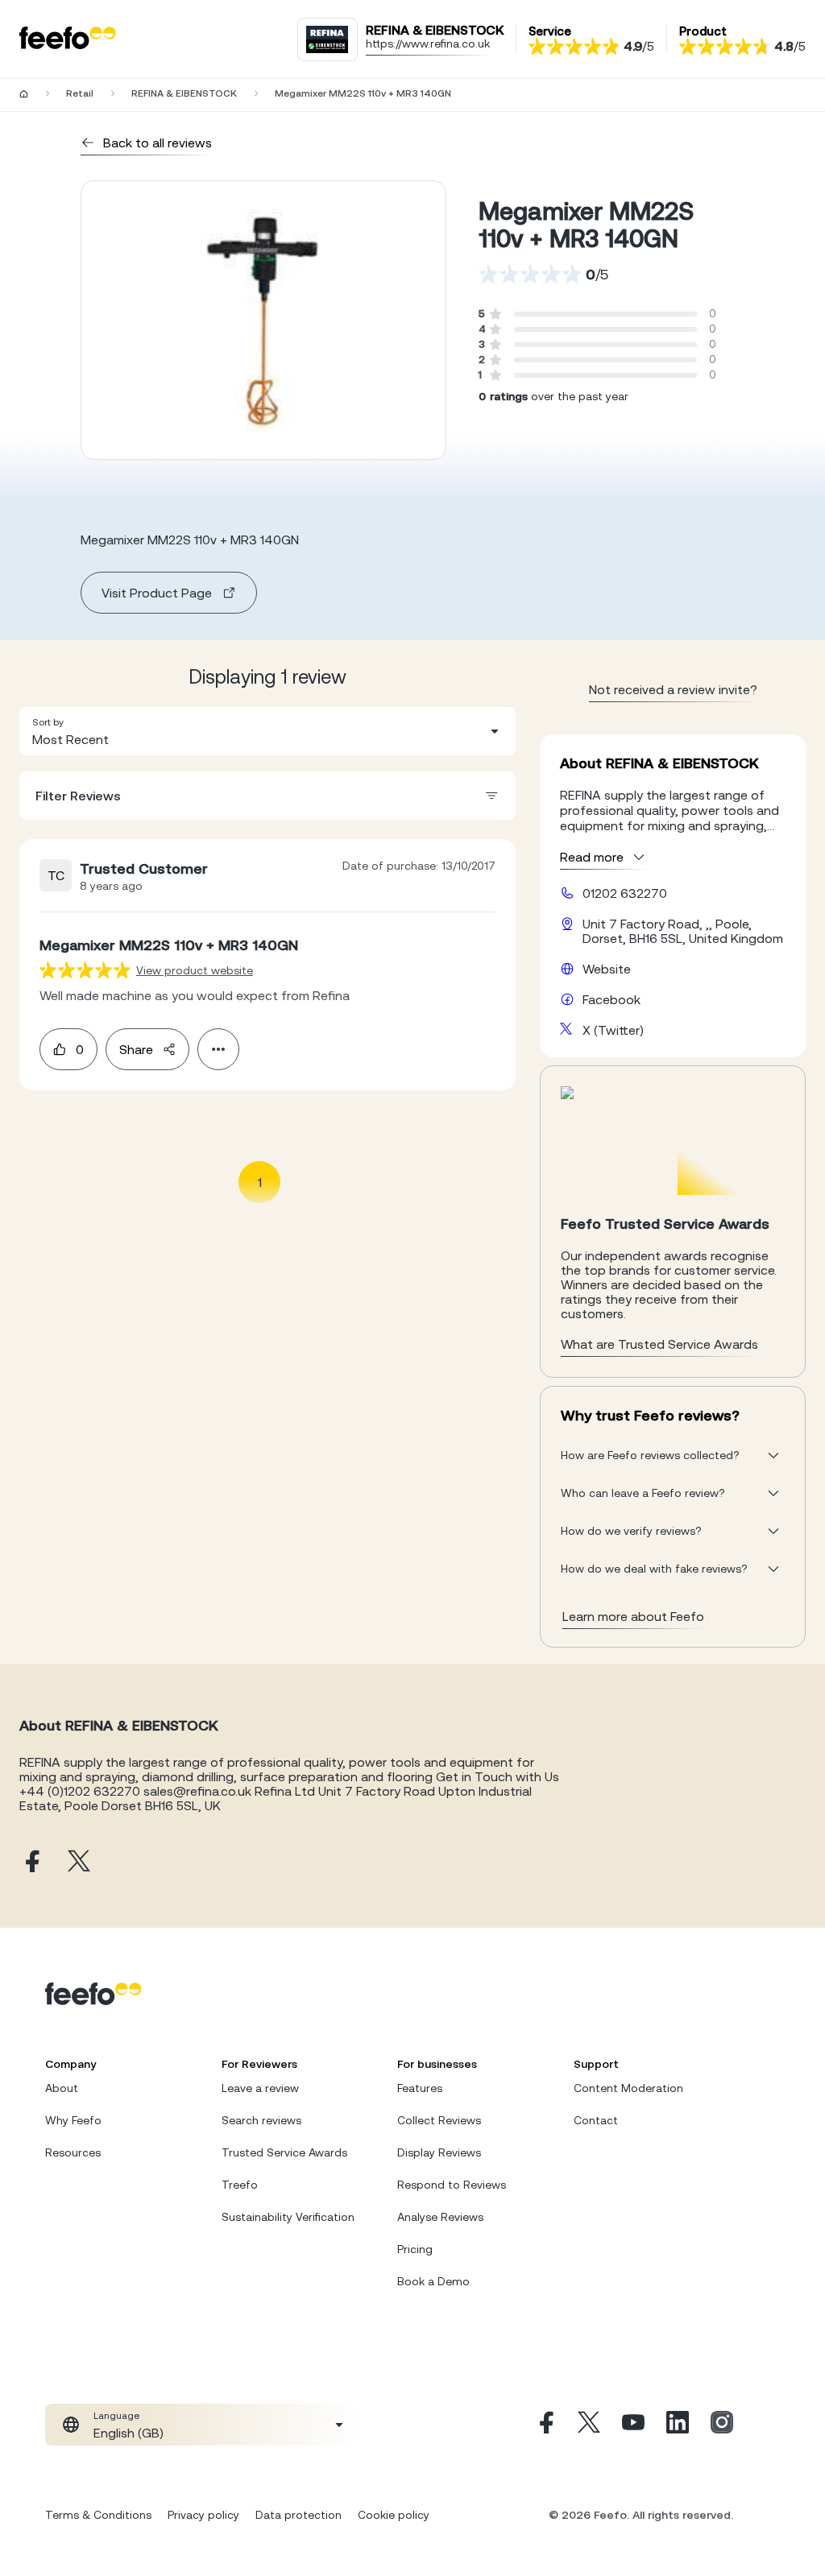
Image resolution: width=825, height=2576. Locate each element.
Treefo (240, 2185)
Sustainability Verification (288, 2217)
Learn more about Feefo (633, 1616)
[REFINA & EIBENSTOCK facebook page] (31, 1862)
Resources (73, 2152)
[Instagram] (722, 2425)
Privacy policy (203, 2515)
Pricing (415, 2249)
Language (116, 2416)
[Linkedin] (678, 2425)
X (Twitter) (613, 1030)
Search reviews (261, 2120)
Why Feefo (73, 2120)
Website (607, 969)
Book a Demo (433, 2281)
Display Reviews (439, 2152)
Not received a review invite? (673, 689)
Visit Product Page (157, 593)
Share (136, 1049)
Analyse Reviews (440, 2217)
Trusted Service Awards (284, 2152)
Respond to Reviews (452, 2185)
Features (420, 2088)
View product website (195, 970)
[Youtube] (633, 2425)
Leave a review (260, 2088)
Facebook (611, 999)
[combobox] (267, 731)
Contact (596, 2120)
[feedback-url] (85, 970)
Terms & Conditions (98, 2515)
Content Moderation (628, 2088)
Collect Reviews (439, 2120)
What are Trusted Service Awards (659, 1344)
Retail (80, 93)
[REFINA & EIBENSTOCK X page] (79, 1862)
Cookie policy (394, 2515)
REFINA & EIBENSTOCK (184, 93)
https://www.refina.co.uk (428, 43)
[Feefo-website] (68, 39)
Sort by (48, 722)
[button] (267, 731)
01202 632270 (625, 893)
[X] (589, 2425)
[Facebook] (545, 2425)
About (62, 2088)
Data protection (298, 2515)
